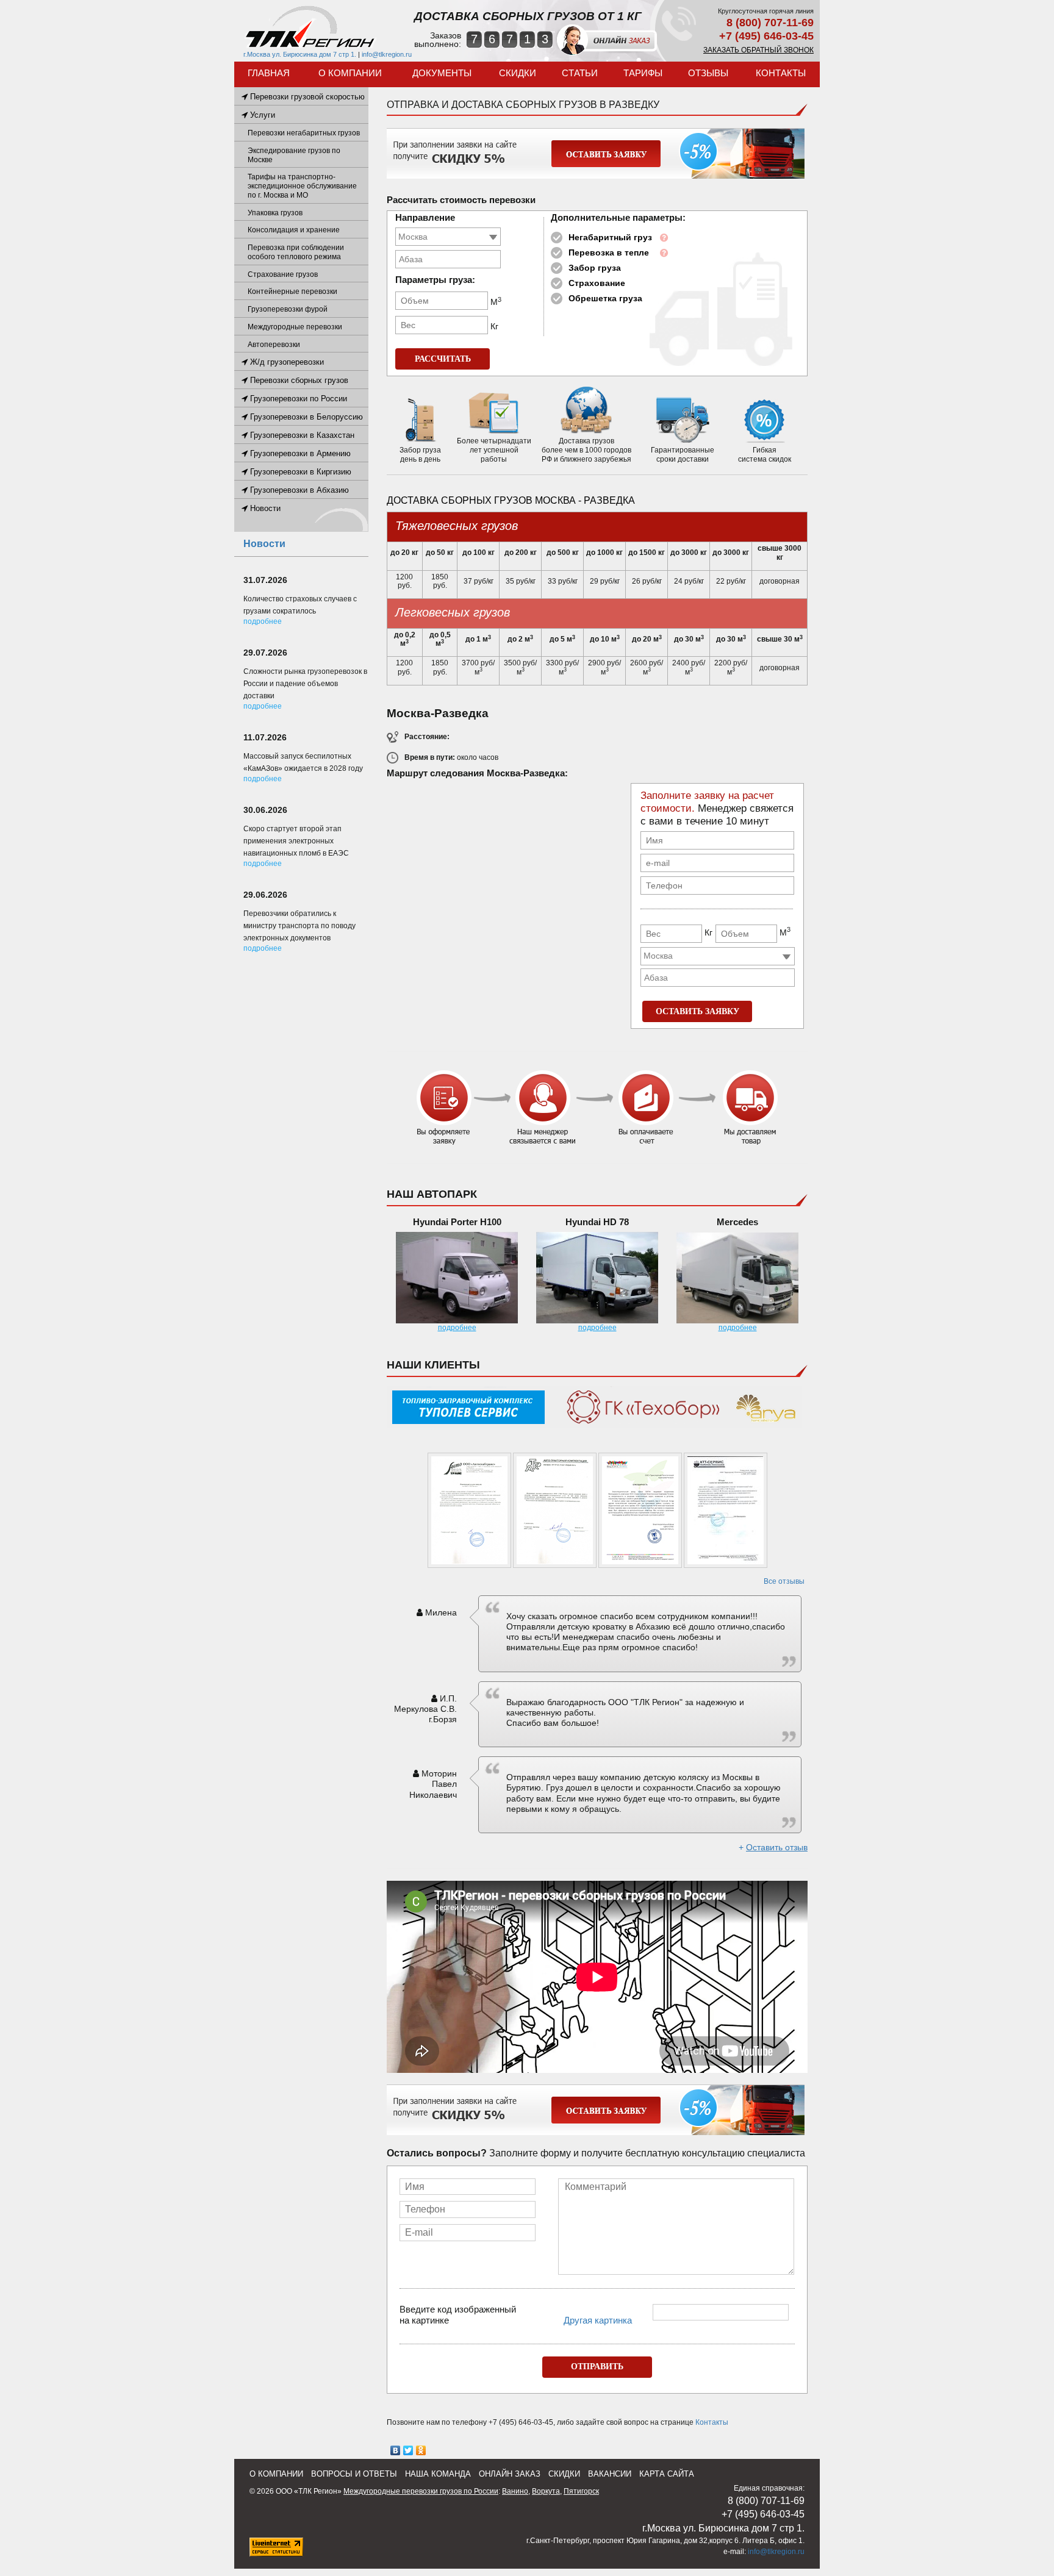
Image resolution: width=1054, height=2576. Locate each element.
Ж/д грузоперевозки (286, 362)
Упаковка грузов (275, 213)
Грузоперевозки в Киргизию (299, 472)
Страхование (597, 283)
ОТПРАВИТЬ (597, 2367)
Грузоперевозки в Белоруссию (305, 417)
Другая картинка (598, 2320)
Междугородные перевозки (295, 327)
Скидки (518, 73)
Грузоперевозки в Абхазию (298, 490)
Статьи (580, 73)
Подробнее (263, 621)
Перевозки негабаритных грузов (304, 133)
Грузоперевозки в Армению (299, 453)
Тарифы (643, 73)
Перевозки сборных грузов (298, 380)
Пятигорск (581, 2491)
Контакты (781, 73)
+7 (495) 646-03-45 (766, 36)
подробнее (457, 1328)
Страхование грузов (283, 274)
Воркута (546, 2491)
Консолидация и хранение (294, 230)
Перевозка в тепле (609, 252)
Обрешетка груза (605, 298)
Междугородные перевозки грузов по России (421, 2491)
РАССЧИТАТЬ (443, 359)
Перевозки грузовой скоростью (306, 97)
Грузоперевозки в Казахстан (301, 435)
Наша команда (438, 2474)
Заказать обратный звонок (758, 50)
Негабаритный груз (610, 237)
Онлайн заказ (510, 2474)
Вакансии (610, 2474)
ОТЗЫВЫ (708, 73)
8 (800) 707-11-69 (770, 23)
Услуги (261, 115)
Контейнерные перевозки (292, 292)
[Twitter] (408, 2450)
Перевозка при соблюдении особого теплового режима (296, 252)
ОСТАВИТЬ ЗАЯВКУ (697, 1011)
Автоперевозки (274, 345)
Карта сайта (667, 2474)
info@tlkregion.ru (387, 54)
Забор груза (595, 268)
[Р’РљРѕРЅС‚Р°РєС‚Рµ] (396, 2450)
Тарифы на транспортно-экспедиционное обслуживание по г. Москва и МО (302, 186)
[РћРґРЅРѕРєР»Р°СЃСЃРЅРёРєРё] (421, 2450)
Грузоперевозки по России (297, 399)
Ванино (515, 2491)
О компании (350, 73)
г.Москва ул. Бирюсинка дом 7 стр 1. (300, 54)
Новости (264, 508)
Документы (442, 73)
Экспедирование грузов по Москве (294, 155)
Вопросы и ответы (354, 2474)
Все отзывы (784, 1581)
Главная (269, 73)
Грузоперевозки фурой (288, 309)
